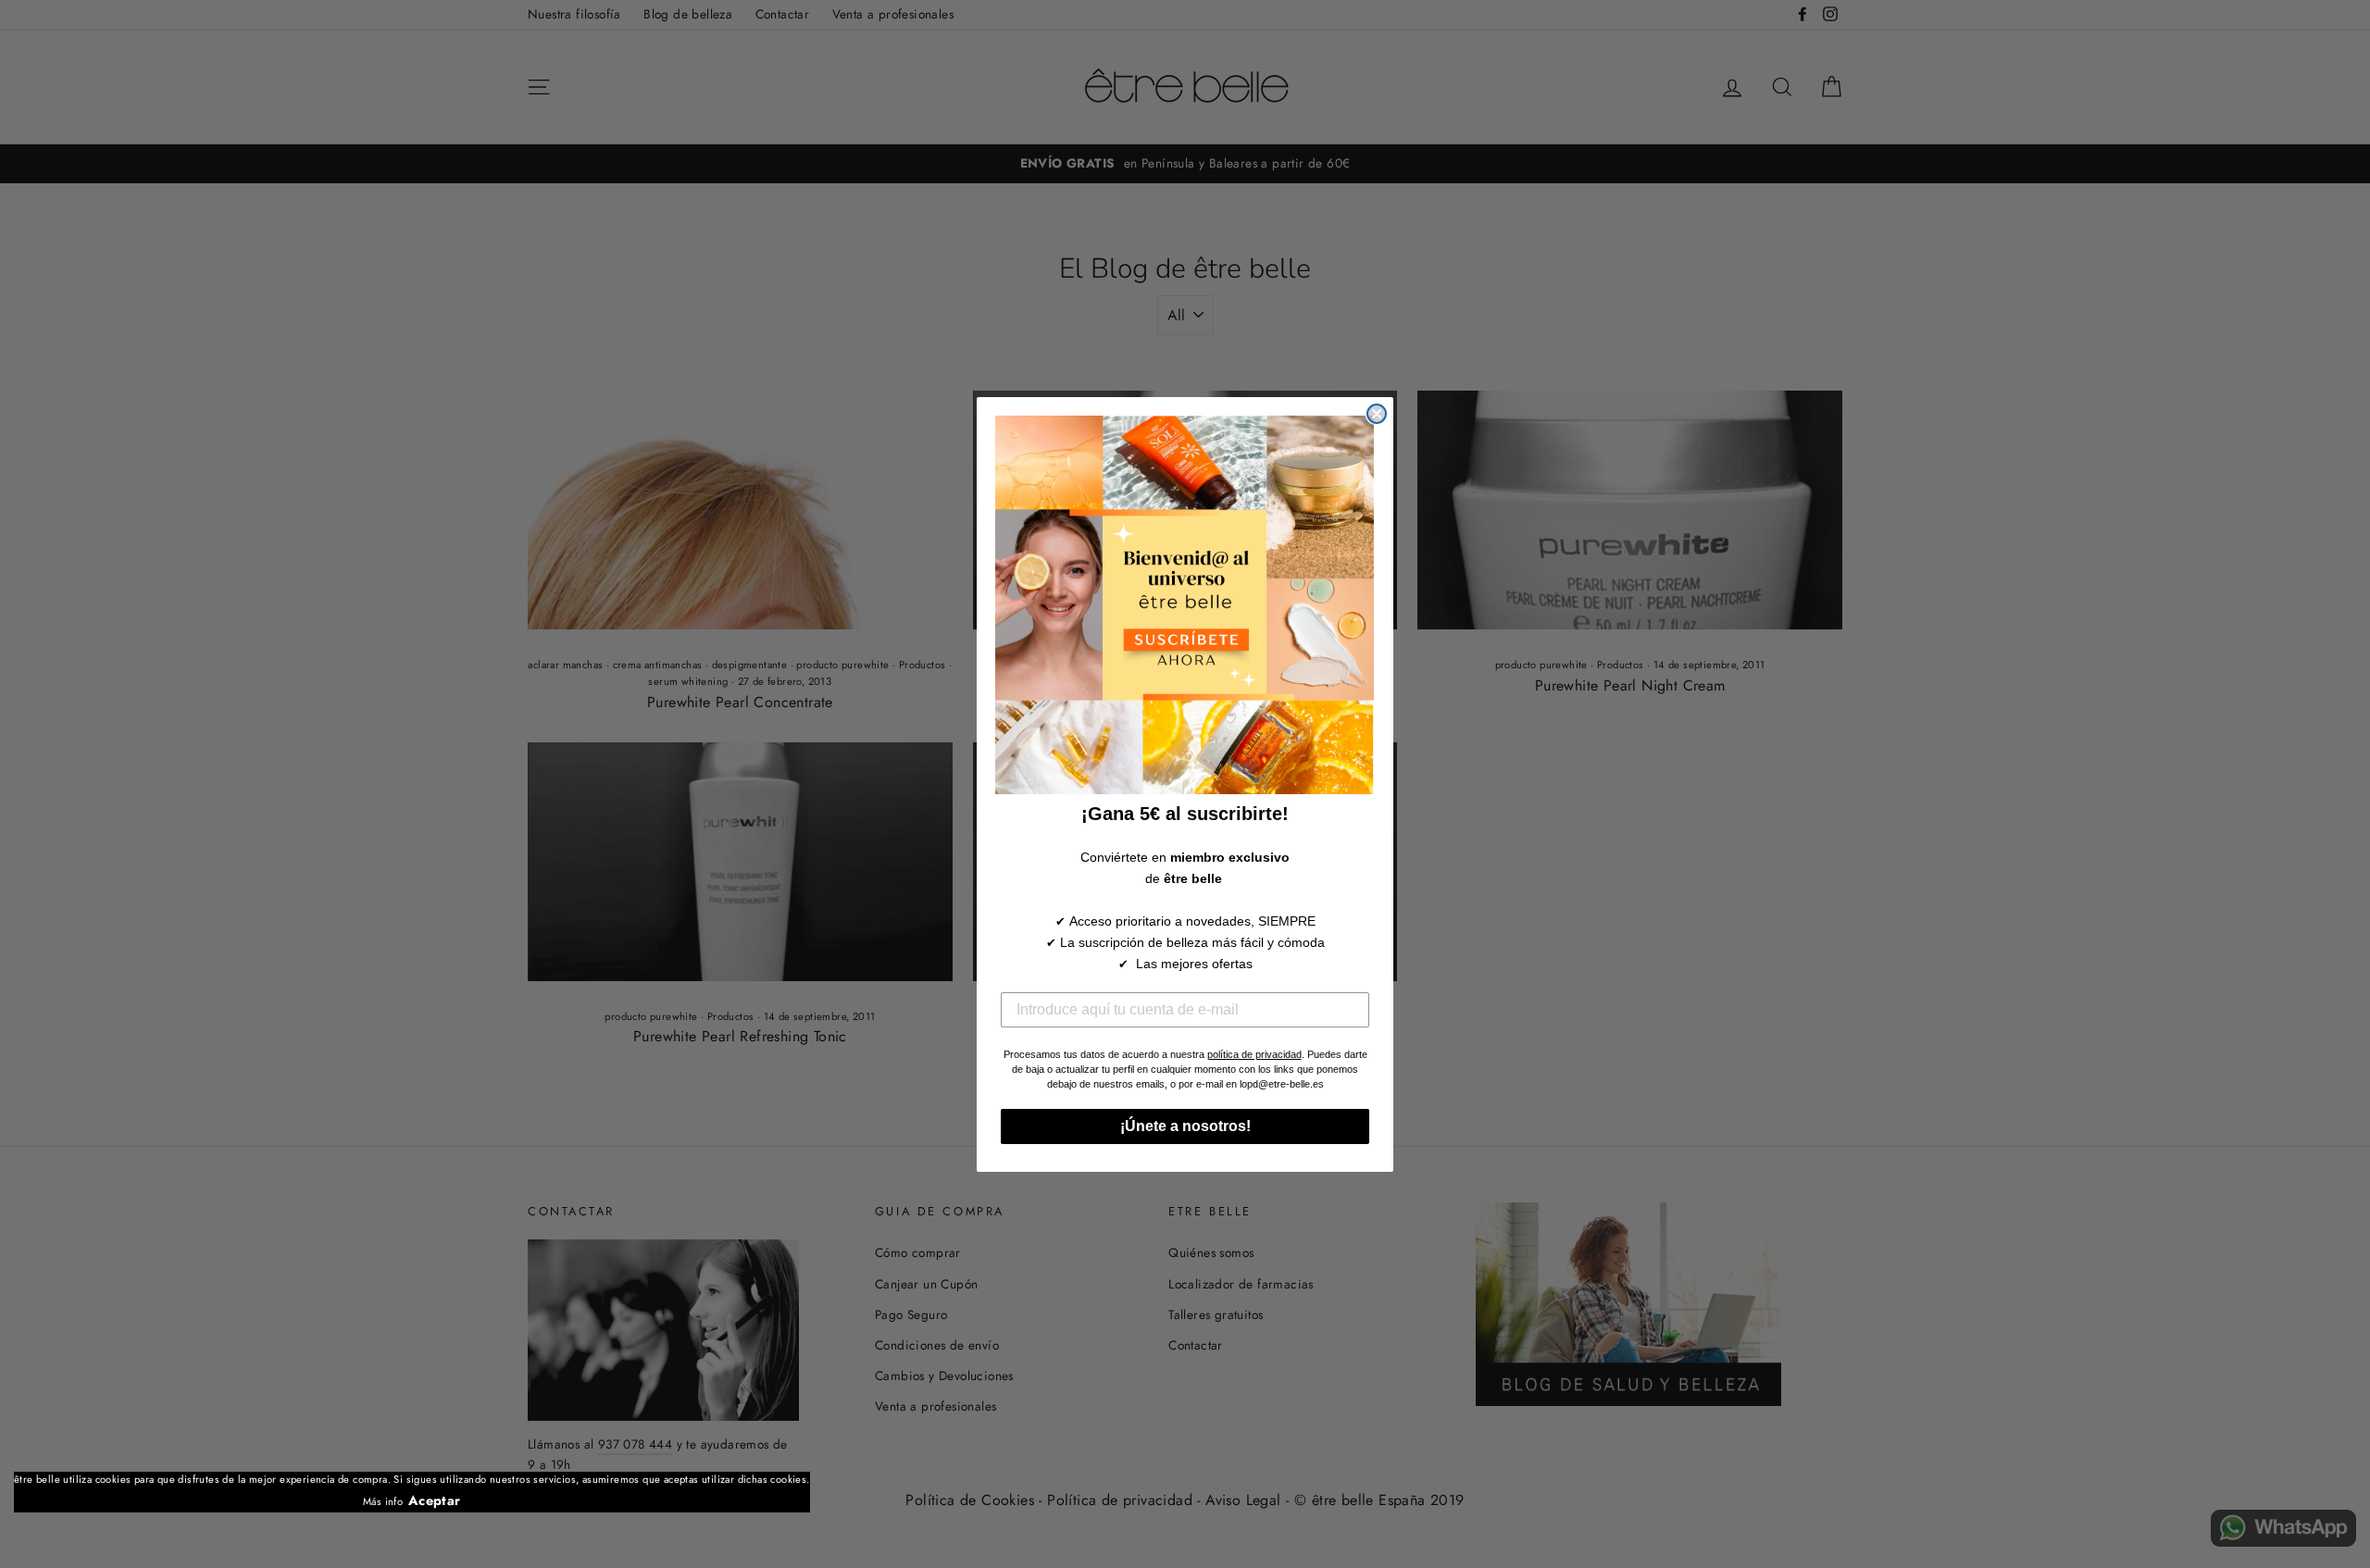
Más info (383, 1501)
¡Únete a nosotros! (1185, 1126)
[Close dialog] (1377, 414)
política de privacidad (1254, 1054)
